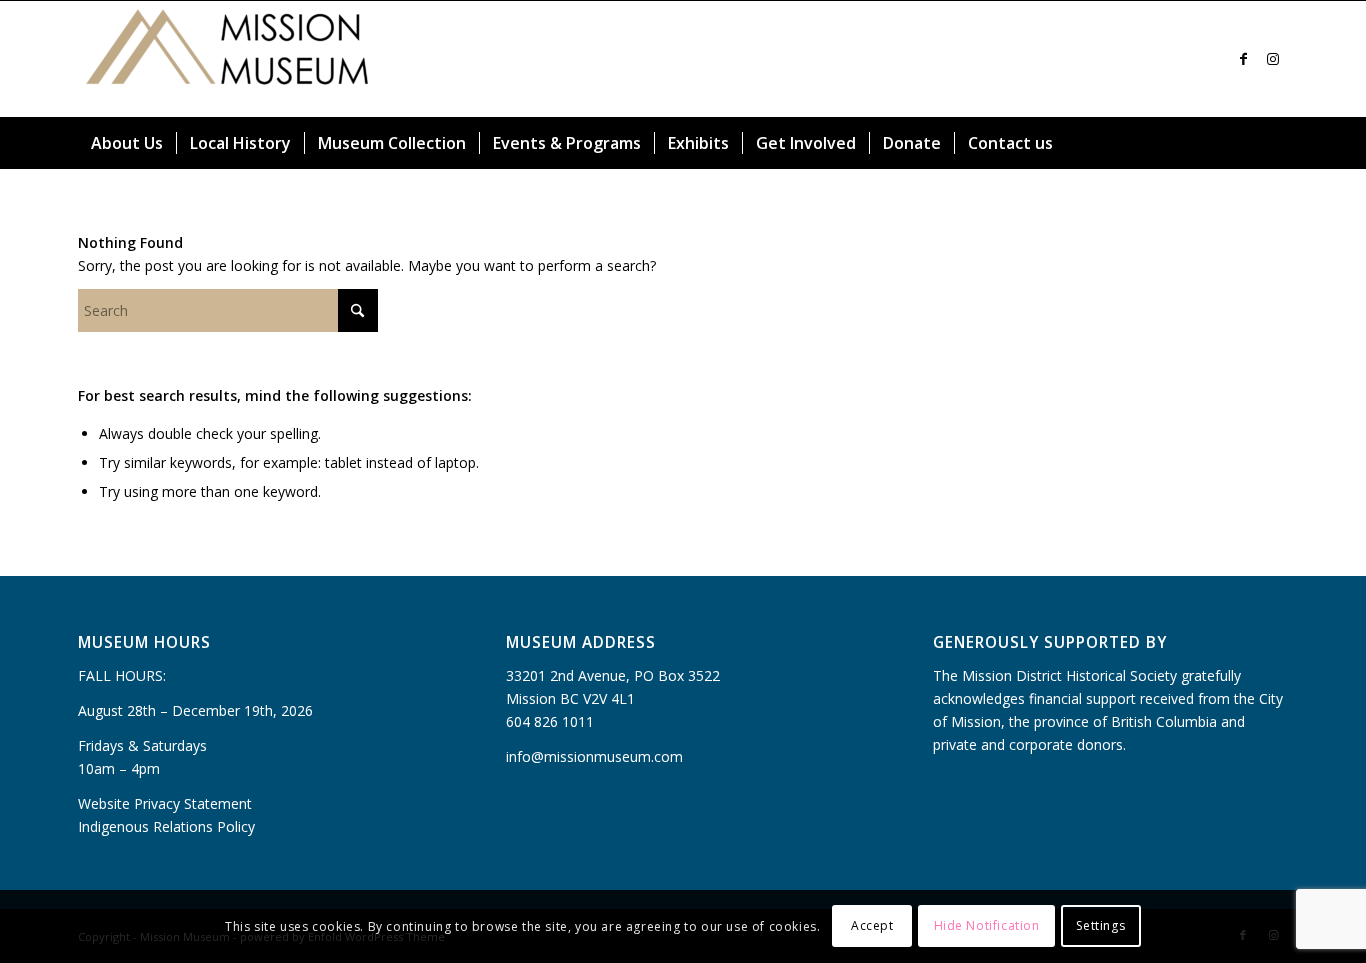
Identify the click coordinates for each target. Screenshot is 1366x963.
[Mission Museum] (228, 59)
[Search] (1276, 143)
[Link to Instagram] (1273, 59)
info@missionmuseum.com (594, 756)
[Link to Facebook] (1243, 59)
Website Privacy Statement (165, 803)
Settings (1100, 925)
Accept (872, 925)
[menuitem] (127, 143)
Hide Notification (987, 925)
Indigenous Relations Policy (166, 826)
